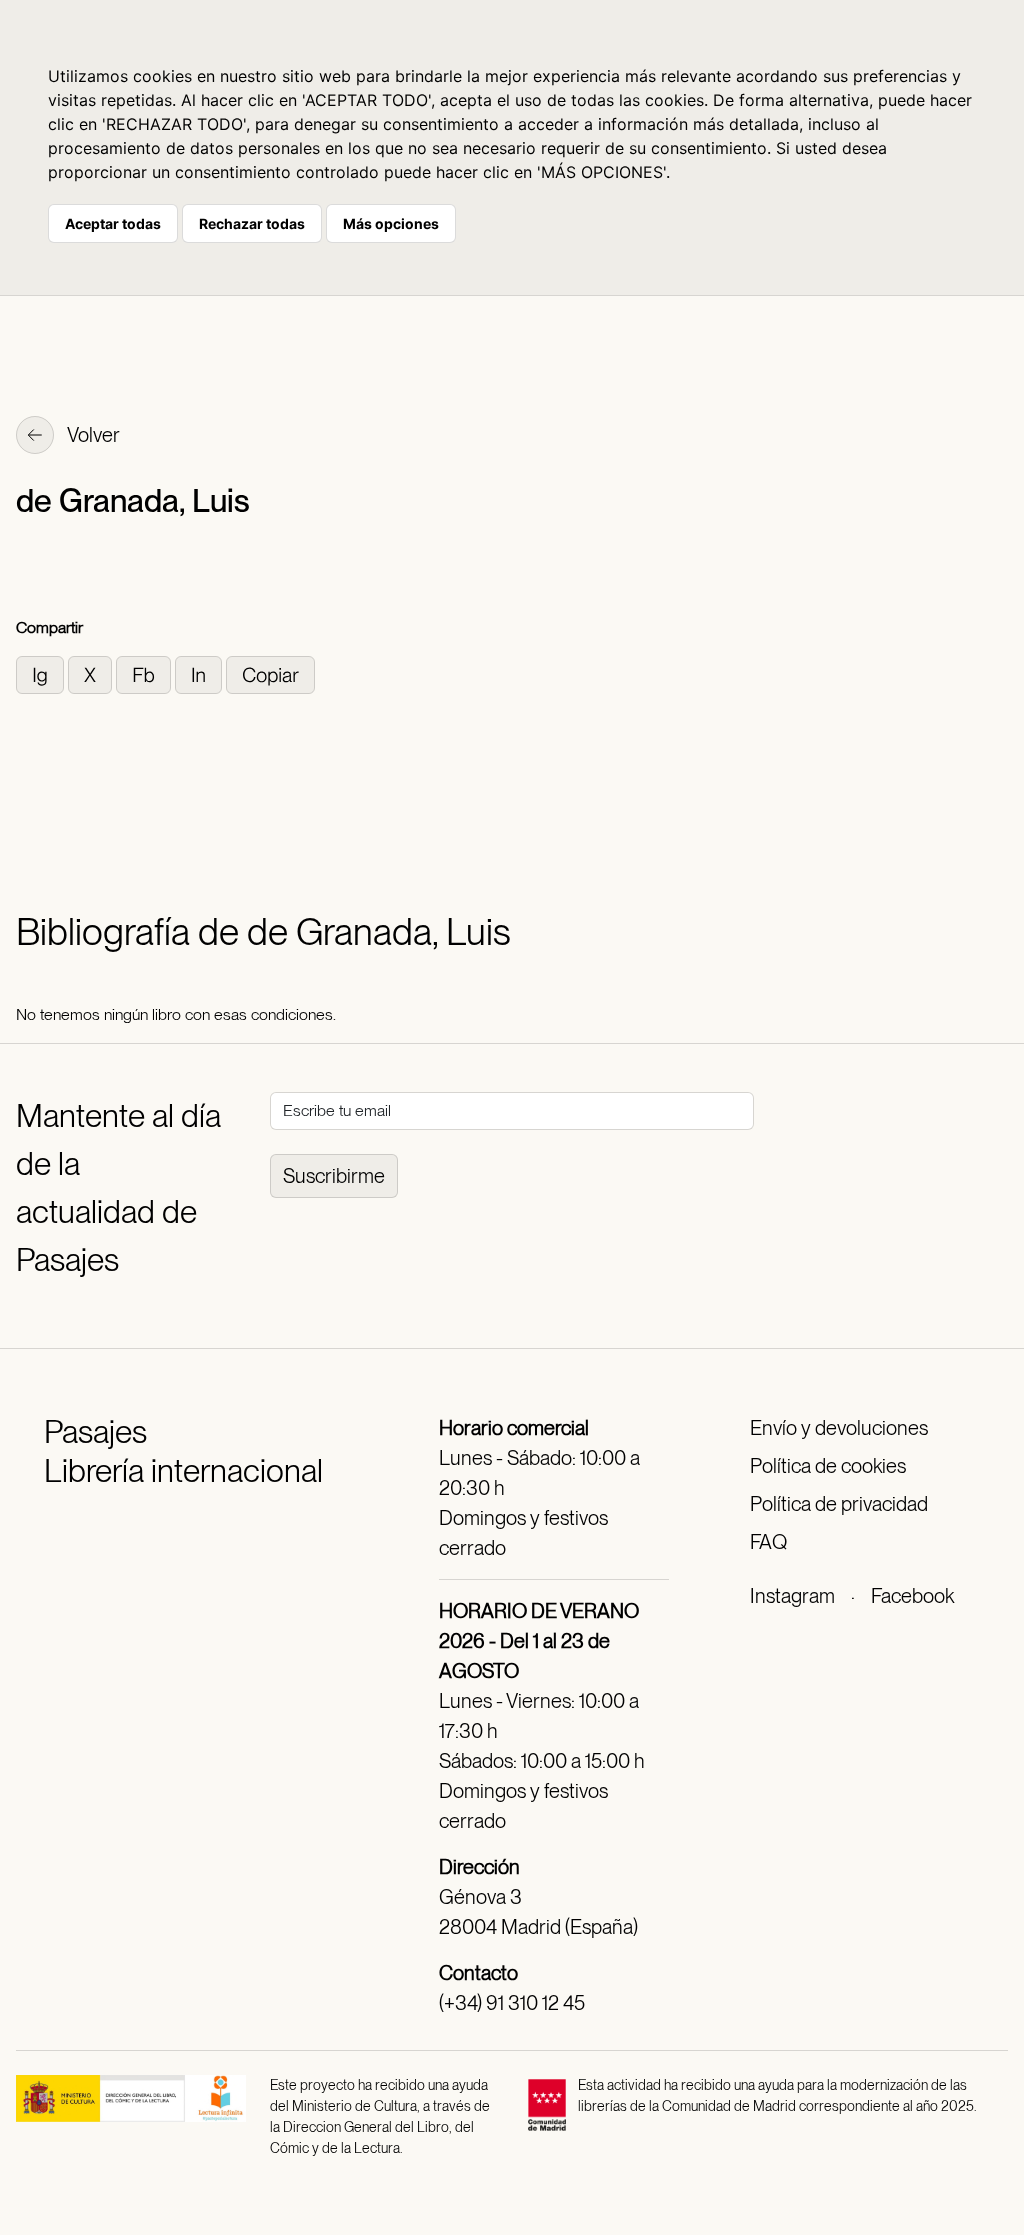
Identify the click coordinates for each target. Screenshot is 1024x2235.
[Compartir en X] (92, 673)
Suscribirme (334, 1176)
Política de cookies (828, 1466)
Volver (92, 435)
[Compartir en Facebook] (145, 673)
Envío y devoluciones (839, 1428)
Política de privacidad (839, 1504)
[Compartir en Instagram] (42, 673)
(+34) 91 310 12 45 (512, 2003)
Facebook (912, 1596)
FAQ (768, 1542)
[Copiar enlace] (270, 673)
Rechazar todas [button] (252, 223)
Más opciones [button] (391, 223)
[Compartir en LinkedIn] (200, 673)
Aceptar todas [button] (113, 223)
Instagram (792, 1596)
